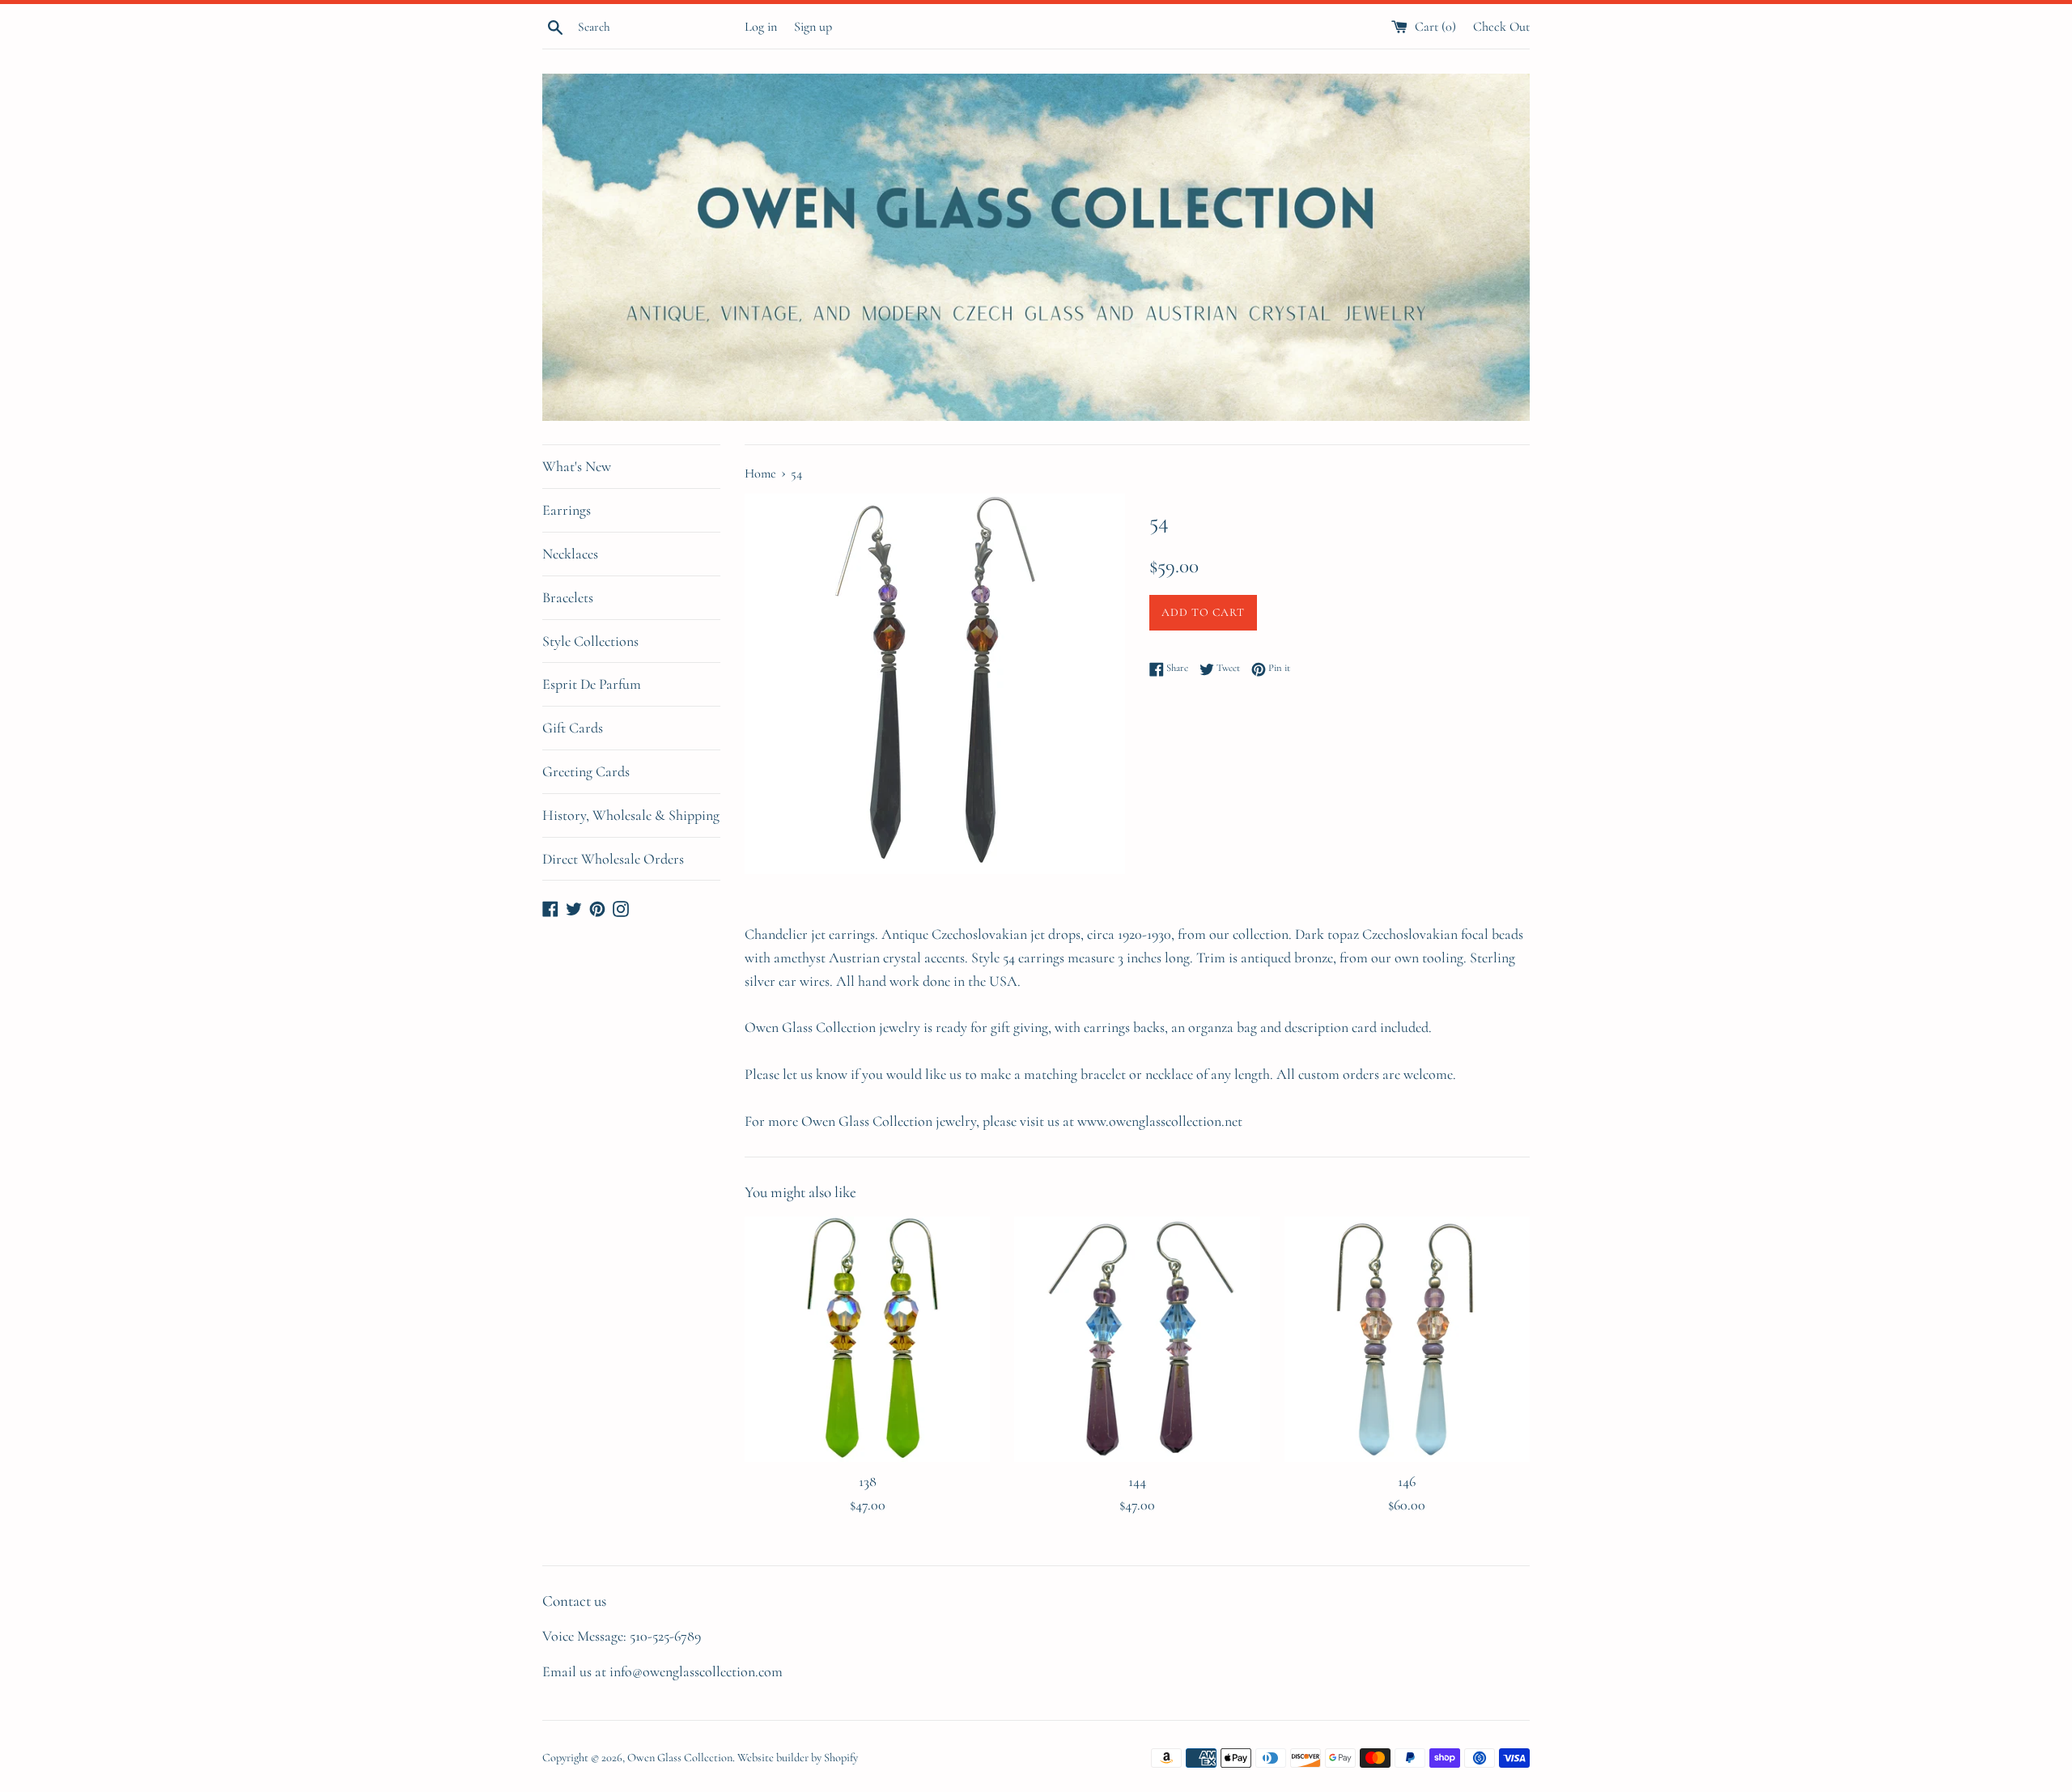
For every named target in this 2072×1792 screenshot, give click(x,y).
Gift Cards (573, 728)
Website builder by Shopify (798, 1758)
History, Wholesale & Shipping (631, 815)
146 (1407, 1481)
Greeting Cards (586, 771)
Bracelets (568, 597)
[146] (1407, 1339)
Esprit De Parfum (592, 684)
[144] (1137, 1339)
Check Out (1501, 27)
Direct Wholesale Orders (613, 859)
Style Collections (590, 641)
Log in (761, 27)
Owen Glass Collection (680, 1758)
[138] (867, 1339)
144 (1137, 1481)
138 (868, 1481)
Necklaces (570, 554)
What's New (577, 466)
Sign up (813, 27)
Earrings (567, 510)
